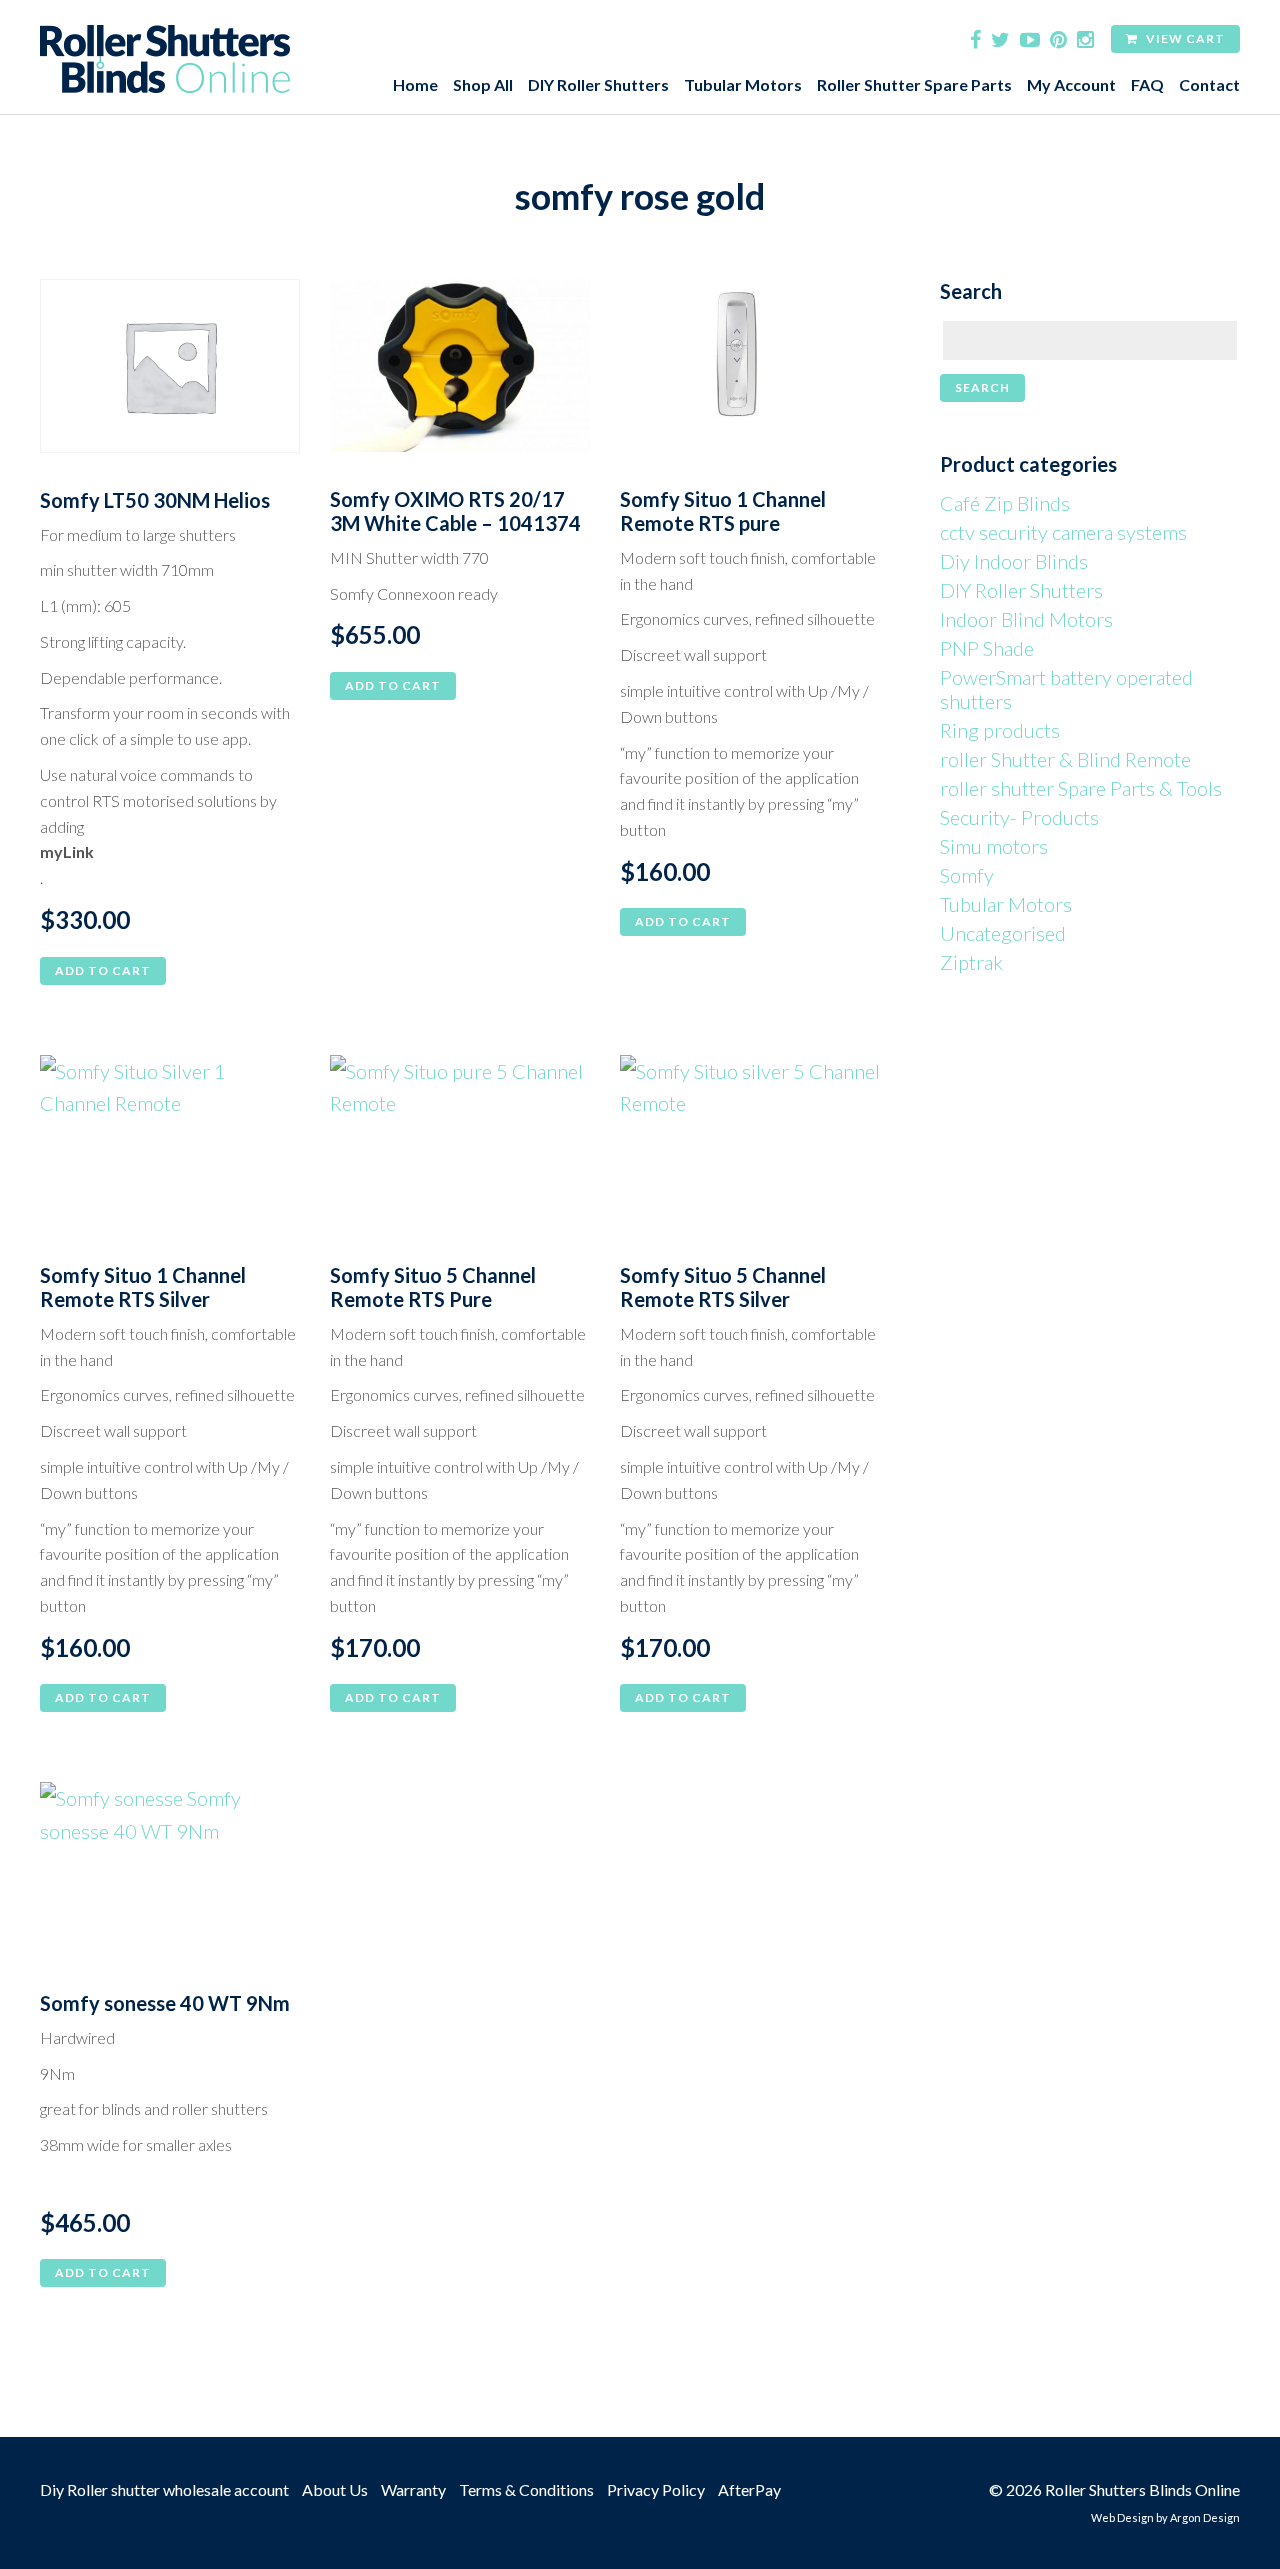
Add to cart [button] (103, 970)
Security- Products (1019, 817)
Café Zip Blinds (1005, 503)
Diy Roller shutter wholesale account (164, 2489)
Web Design (1122, 2517)
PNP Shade (987, 648)
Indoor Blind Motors (1026, 619)
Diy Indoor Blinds (1014, 561)
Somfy (967, 875)
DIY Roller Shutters (598, 84)
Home (415, 84)
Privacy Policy (656, 2489)
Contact (1209, 84)
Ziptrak (971, 962)
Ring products (1000, 730)
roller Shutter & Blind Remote (1065, 759)
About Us (335, 2489)
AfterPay (749, 2489)
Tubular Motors (743, 84)
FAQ (1147, 84)
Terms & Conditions (526, 2489)
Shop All (483, 84)
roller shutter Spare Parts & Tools (1081, 788)
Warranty (413, 2489)
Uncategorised (1003, 933)
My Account (1071, 84)
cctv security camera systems (1063, 532)
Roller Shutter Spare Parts (914, 84)
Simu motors (994, 846)
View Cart (1184, 38)
